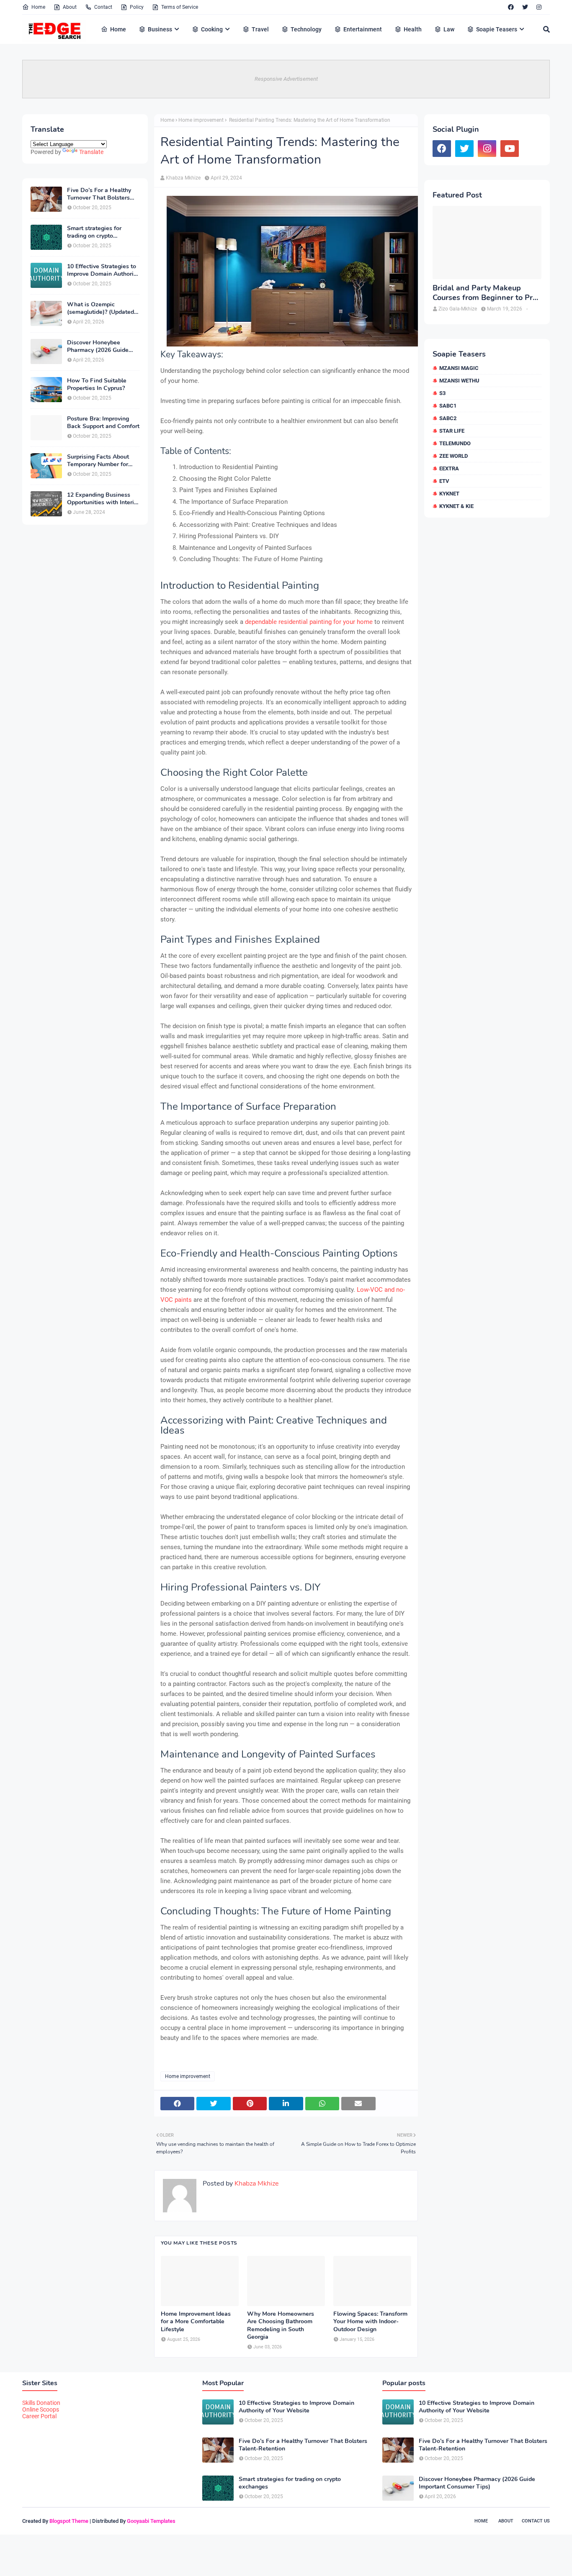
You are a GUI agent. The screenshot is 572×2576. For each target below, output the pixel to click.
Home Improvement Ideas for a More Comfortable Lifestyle (196, 2322)
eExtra (449, 468)
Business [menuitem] (160, 29)
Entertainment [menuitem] (363, 29)
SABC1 (448, 406)
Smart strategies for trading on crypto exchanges (94, 232)
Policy (137, 7)
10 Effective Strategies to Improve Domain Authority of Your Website (103, 270)
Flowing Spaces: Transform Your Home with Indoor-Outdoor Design (370, 2322)
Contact (103, 7)
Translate (91, 152)
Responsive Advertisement (286, 79)
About (70, 7)
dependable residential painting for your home (309, 622)
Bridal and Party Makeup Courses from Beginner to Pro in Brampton (485, 293)
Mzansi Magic (459, 368)
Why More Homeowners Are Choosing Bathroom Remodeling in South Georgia (281, 2326)
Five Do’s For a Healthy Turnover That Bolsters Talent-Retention (99, 194)
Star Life (452, 431)
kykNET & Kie (456, 506)
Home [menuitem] (118, 29)
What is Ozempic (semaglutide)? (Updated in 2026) (100, 308)
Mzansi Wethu (459, 381)
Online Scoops (41, 2409)
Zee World (453, 456)
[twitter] (525, 7)
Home (38, 7)
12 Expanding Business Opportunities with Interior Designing (103, 499)
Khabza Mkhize (183, 178)
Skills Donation (41, 2403)
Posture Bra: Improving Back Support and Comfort (103, 423)
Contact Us (536, 2521)
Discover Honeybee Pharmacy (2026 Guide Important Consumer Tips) (103, 346)
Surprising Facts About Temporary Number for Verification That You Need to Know (98, 461)
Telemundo (455, 443)
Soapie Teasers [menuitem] (497, 29)
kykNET (449, 494)
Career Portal (39, 2416)
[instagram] (539, 7)
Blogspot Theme (69, 2521)
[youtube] (510, 149)
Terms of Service (180, 7)
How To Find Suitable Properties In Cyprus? (97, 385)
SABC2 (448, 418)
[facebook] (511, 7)
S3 (442, 393)
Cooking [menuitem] (212, 29)
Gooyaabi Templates (151, 2521)
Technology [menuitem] (306, 29)
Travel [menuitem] (260, 29)
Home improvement (201, 120)
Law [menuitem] (449, 29)
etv (444, 481)
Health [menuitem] (413, 29)
